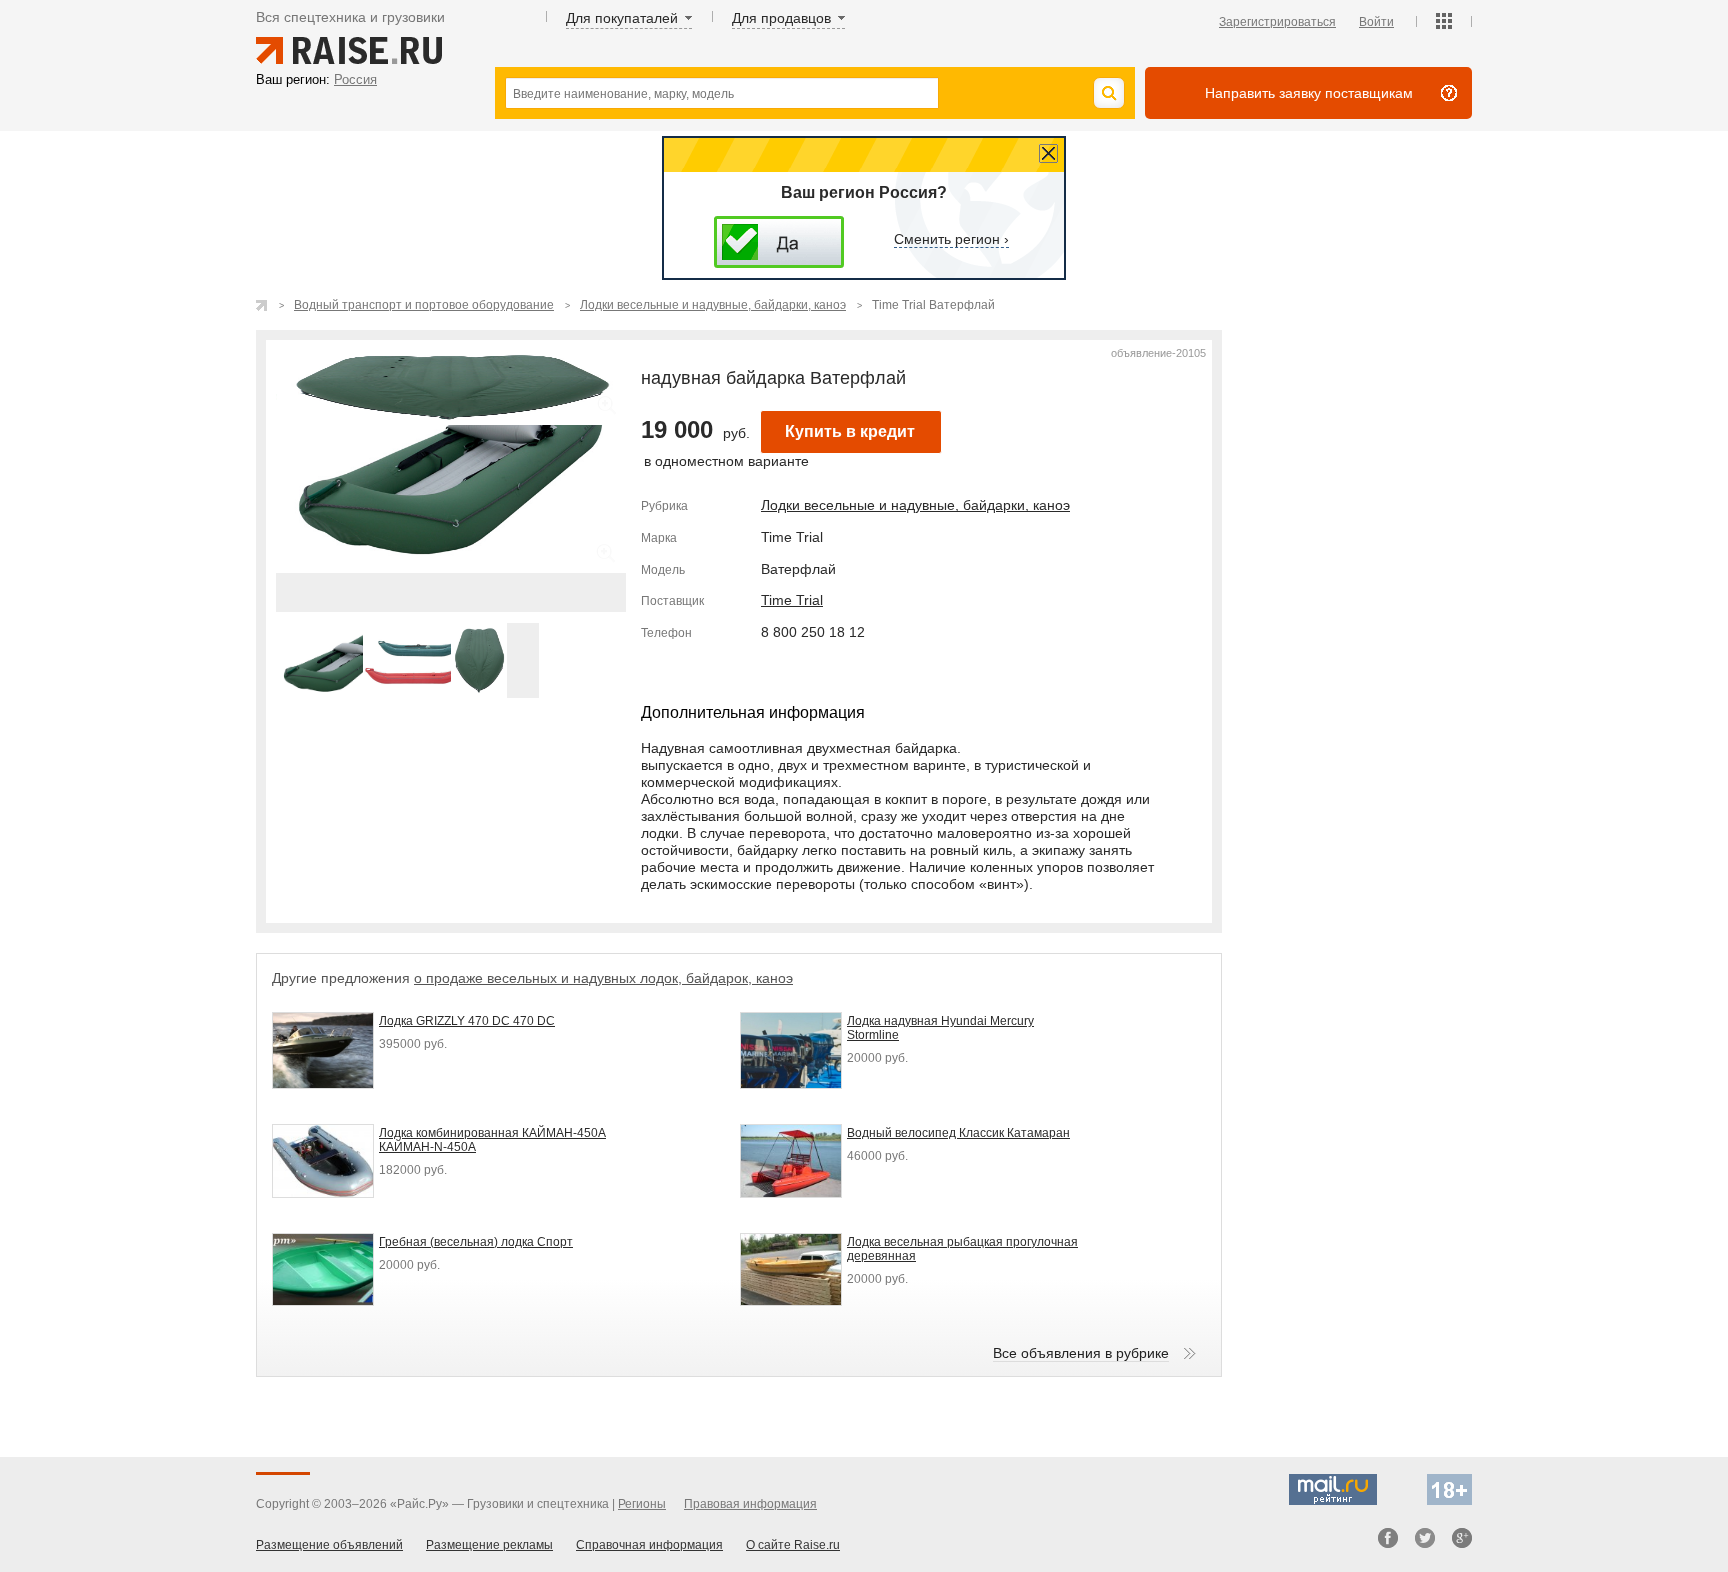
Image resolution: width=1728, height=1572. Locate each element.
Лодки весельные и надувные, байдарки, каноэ (915, 505)
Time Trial (792, 600)
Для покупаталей (622, 18)
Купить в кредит (850, 431)
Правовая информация (750, 1504)
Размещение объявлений (329, 1545)
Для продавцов (781, 18)
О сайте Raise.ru (793, 1545)
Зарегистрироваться (1277, 22)
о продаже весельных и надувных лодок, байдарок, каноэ (603, 978)
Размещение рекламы (489, 1545)
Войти (1376, 22)
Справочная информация (649, 1545)
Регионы (642, 1504)
